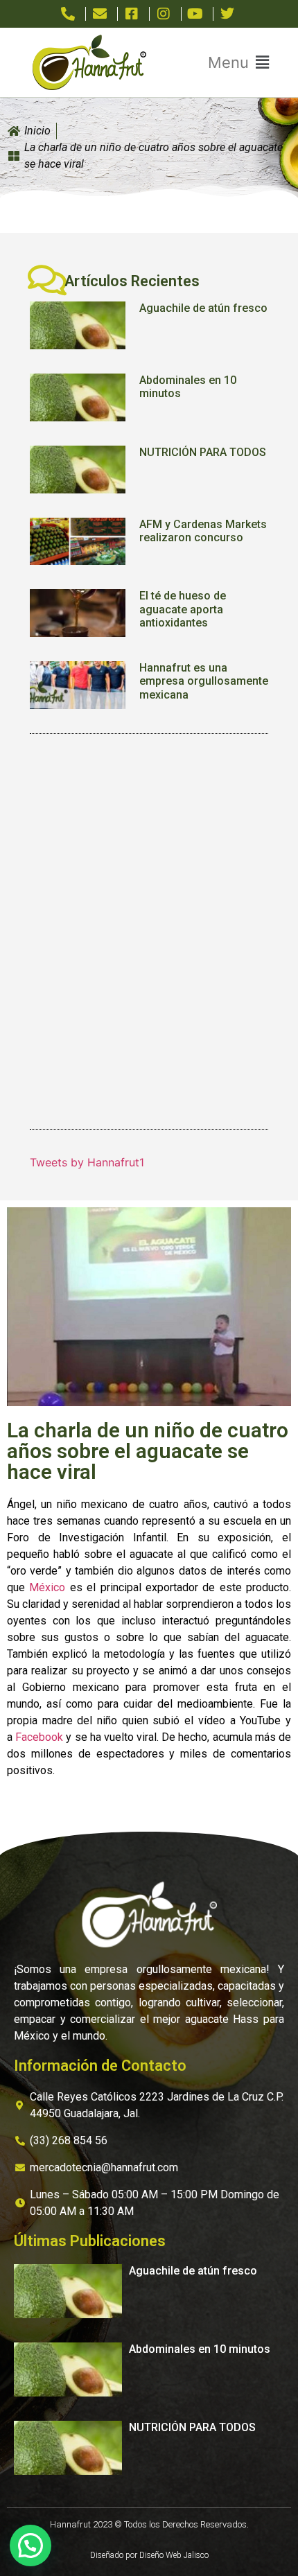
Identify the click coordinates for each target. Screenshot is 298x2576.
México (47, 1587)
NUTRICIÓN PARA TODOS (203, 452)
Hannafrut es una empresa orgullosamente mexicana (204, 681)
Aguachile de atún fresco (203, 308)
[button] (238, 63)
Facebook (39, 1737)
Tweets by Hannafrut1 (87, 1162)
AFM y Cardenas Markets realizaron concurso (203, 531)
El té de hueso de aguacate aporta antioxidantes (183, 609)
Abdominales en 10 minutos (200, 2349)
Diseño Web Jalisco (174, 2555)
